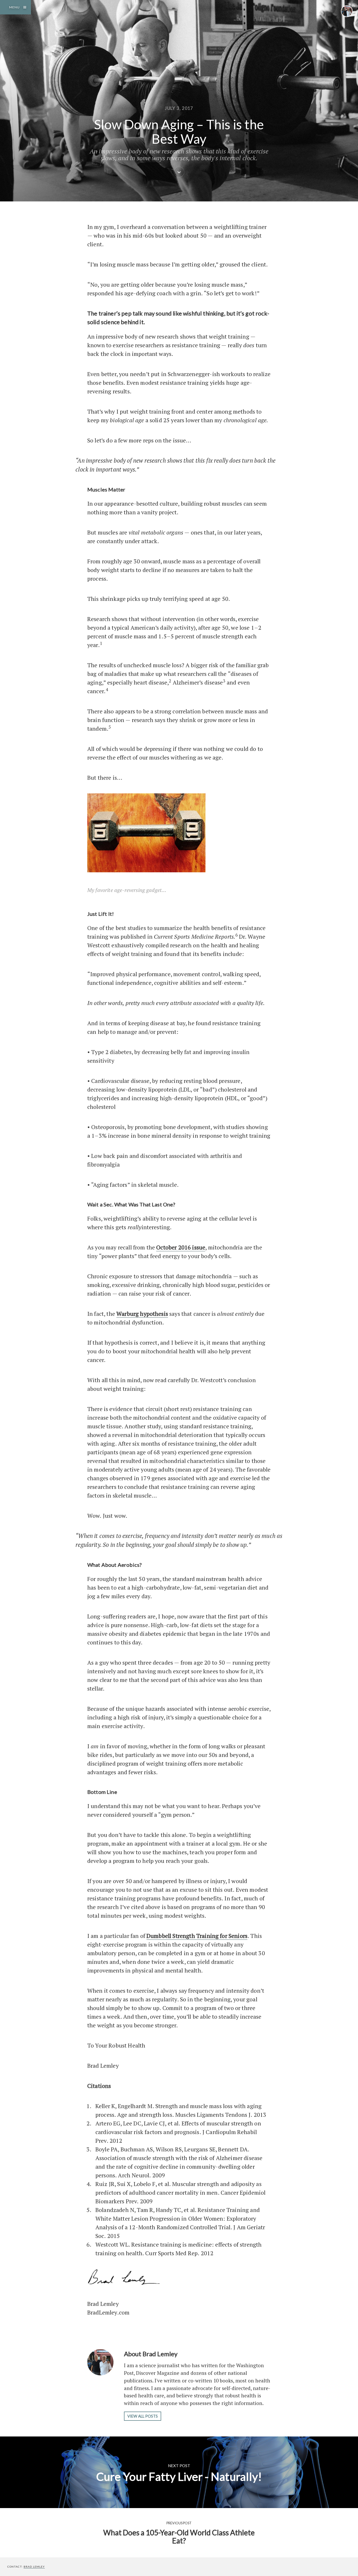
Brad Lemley (34, 2567)
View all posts (143, 2416)
